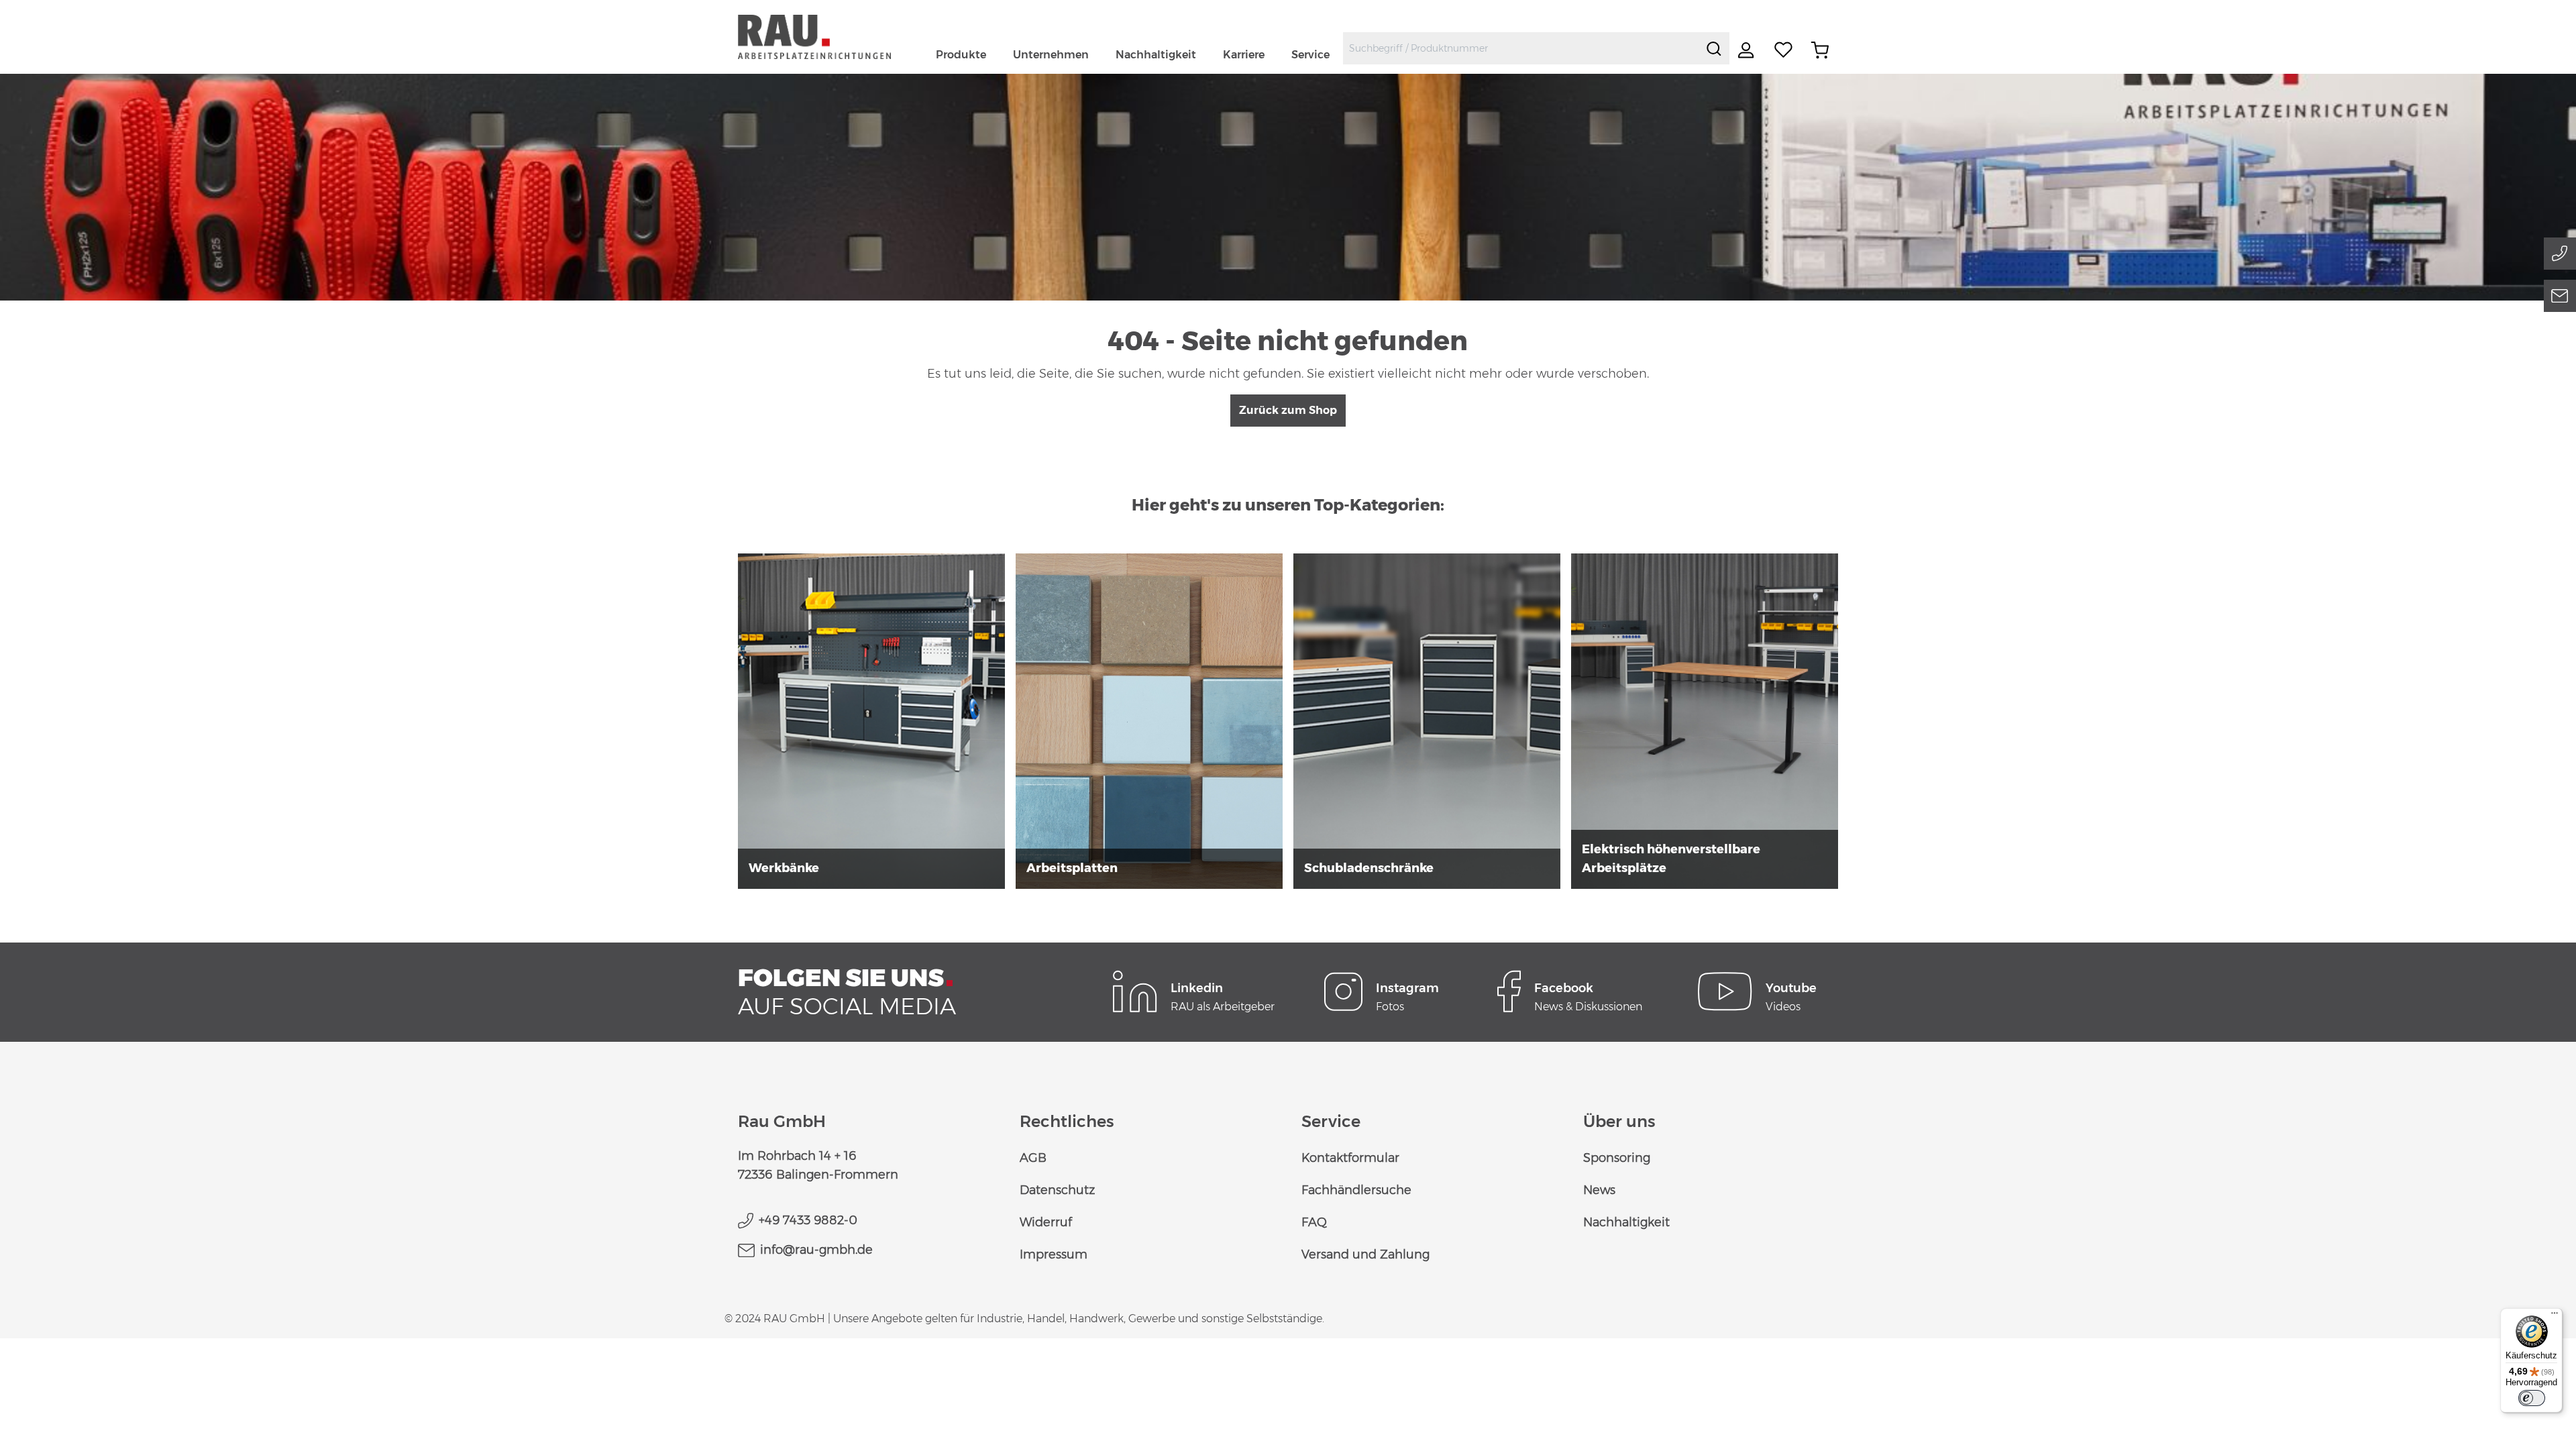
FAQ (1314, 1222)
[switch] (2532, 1398)
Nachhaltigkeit (1626, 1222)
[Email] (2560, 296)
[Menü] (2555, 1316)
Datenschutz (1057, 1190)
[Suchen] (1714, 48)
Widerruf (1046, 1222)
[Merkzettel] (1784, 50)
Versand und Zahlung (1365, 1254)
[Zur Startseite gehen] (830, 37)
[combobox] (1521, 48)
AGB (1033, 1158)
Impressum (1054, 1254)
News (1599, 1190)
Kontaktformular (1350, 1158)
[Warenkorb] (1820, 50)
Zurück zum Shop (1288, 410)
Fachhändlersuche (1356, 1190)
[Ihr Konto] (1748, 50)
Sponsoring (1617, 1158)
